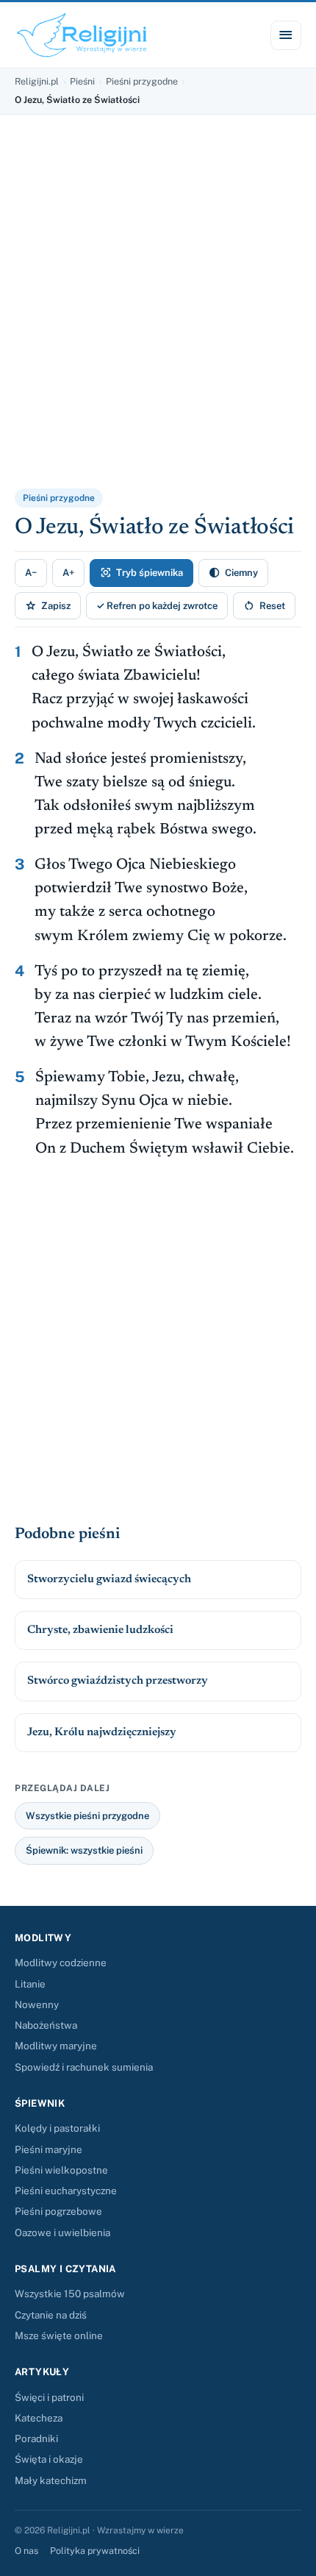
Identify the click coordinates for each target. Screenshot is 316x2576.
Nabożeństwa (46, 2025)
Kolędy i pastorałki (57, 2128)
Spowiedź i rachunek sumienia (84, 2067)
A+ (68, 573)
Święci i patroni (49, 2397)
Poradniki (36, 2438)
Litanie (30, 1984)
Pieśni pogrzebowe (58, 2211)
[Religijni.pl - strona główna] (82, 35)
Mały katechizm (51, 2480)
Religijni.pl (37, 81)
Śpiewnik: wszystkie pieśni (84, 1850)
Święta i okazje (49, 2459)
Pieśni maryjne (49, 2149)
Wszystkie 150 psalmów (70, 2294)
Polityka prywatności (95, 2551)
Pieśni (82, 81)
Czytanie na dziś (51, 2315)
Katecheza (39, 2418)
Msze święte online (59, 2335)
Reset (264, 606)
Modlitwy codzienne (61, 1963)
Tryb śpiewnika (141, 573)
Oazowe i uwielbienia (62, 2232)
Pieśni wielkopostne (61, 2170)
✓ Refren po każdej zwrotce (157, 606)
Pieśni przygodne (142, 81)
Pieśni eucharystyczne (66, 2191)
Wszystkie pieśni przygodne (87, 1816)
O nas (26, 2551)
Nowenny (37, 2004)
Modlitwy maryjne (56, 2046)
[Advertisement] (158, 311)
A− (31, 573)
